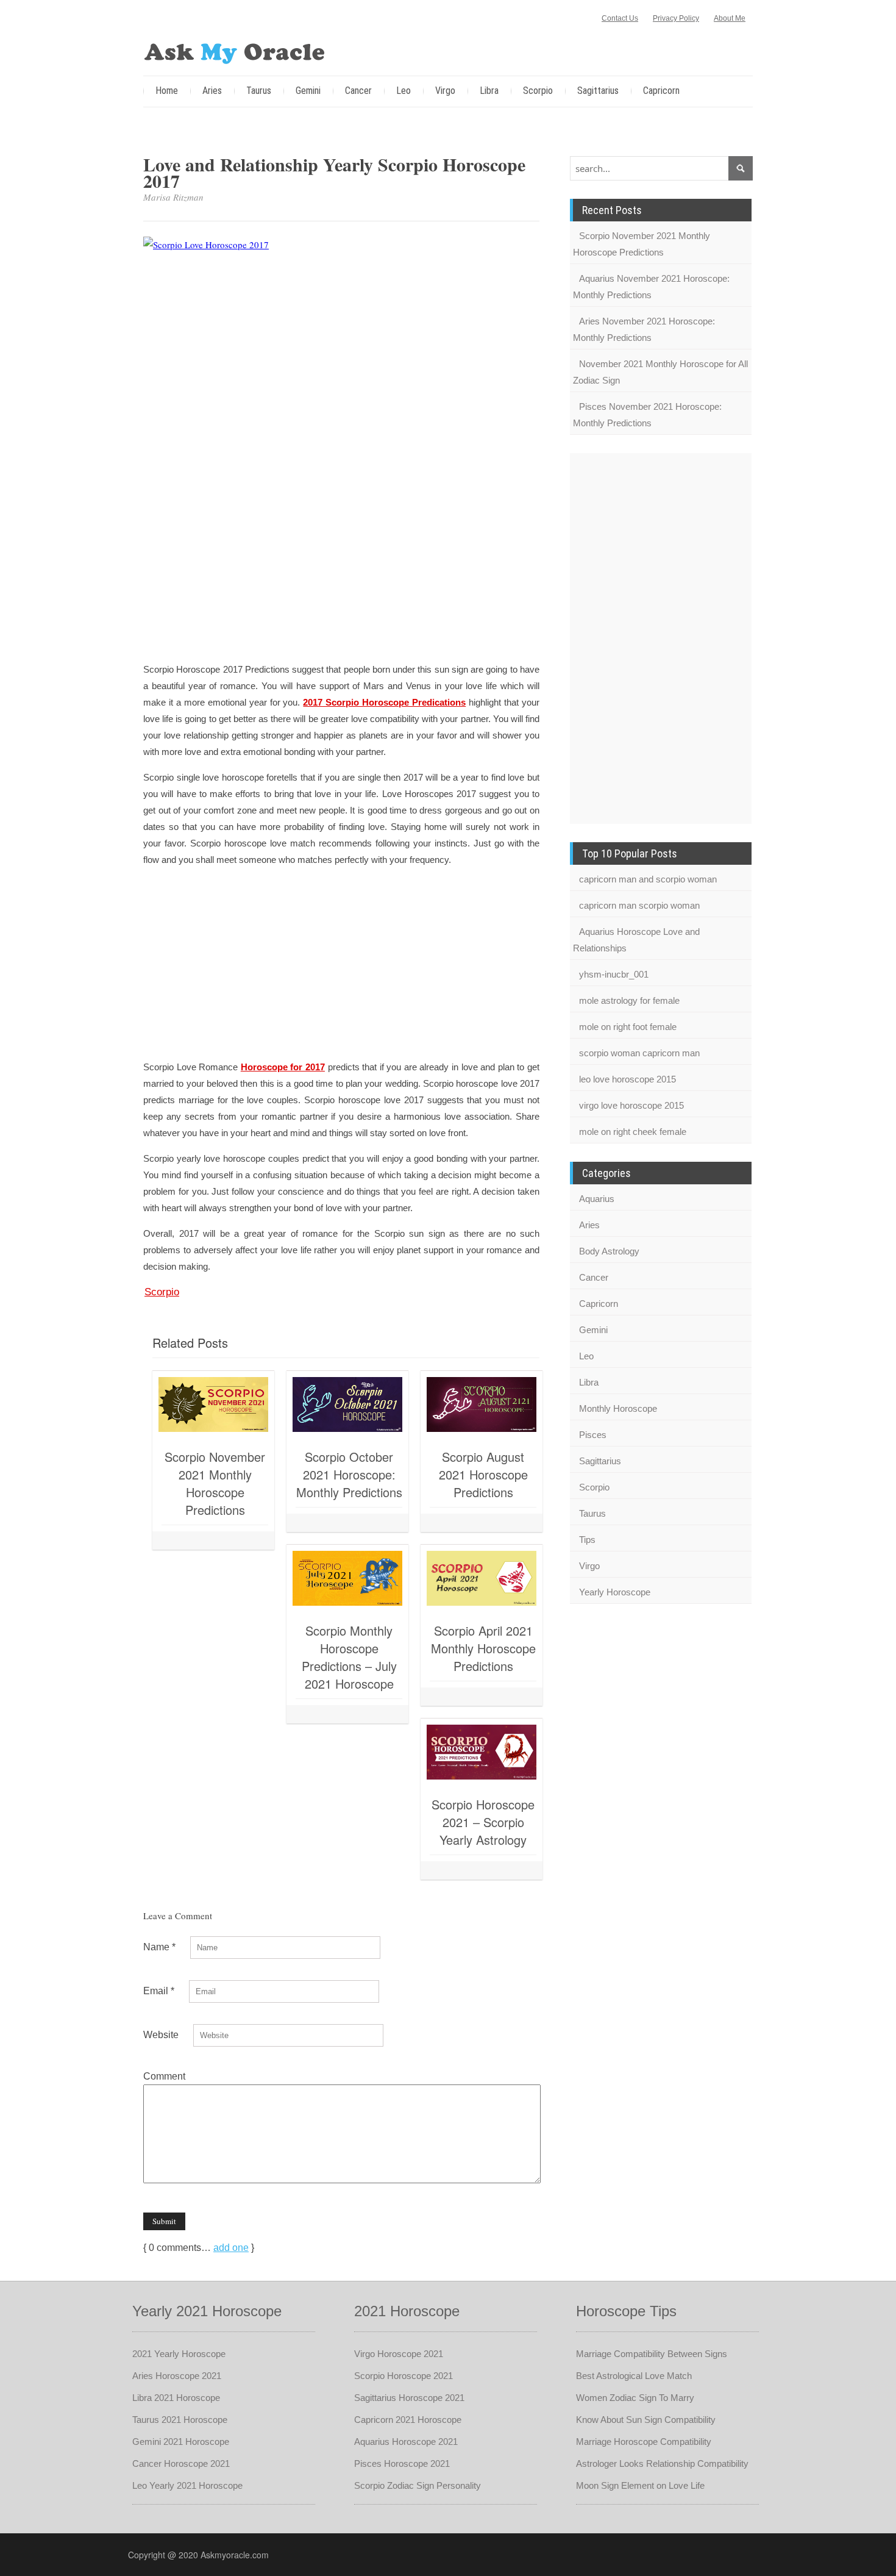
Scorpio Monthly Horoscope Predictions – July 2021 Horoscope (349, 1657)
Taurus (259, 91)
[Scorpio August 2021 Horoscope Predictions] (482, 1404)
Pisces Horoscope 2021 (402, 2463)
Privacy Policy (676, 18)
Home (167, 91)
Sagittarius (598, 91)
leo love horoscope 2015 (628, 1079)
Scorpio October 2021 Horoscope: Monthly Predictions (349, 1474)
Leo (404, 91)
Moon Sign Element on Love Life (640, 2485)
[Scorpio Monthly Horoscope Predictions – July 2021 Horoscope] (347, 1578)
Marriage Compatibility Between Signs (652, 2354)
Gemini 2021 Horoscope (181, 2442)
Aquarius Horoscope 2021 (406, 2442)
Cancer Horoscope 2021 (181, 2463)
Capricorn (661, 91)
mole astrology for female (629, 1000)
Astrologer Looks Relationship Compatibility (662, 2463)
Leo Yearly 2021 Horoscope (187, 2485)
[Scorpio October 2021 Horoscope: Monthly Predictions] (347, 1404)
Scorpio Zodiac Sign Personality (418, 2485)
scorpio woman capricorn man (639, 1053)
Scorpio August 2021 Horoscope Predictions (483, 1474)
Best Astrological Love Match (634, 2376)
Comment (164, 2076)
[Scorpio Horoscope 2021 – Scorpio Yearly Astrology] (482, 1752)
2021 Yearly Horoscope (179, 2354)
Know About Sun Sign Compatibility (646, 2420)
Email (159, 1991)
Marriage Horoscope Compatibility (644, 2442)
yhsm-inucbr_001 (614, 974)
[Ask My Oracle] (235, 51)
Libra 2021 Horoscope (176, 2398)
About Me (730, 18)
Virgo (445, 91)
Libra (489, 91)
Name (159, 1947)
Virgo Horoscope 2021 (399, 2354)
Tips (587, 1540)
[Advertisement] (341, 565)
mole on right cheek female (633, 1132)
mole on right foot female (628, 1027)
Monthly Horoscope (618, 1408)
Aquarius (597, 1199)
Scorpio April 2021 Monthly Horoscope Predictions (483, 1648)
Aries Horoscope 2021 (177, 2376)
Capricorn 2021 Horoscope (408, 2420)
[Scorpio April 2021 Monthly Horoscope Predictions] (482, 1578)
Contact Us (620, 18)
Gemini (308, 91)
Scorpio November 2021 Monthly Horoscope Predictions (215, 1483)
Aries (212, 91)
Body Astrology (609, 1251)
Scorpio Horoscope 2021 (404, 2376)
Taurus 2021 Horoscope (180, 2420)
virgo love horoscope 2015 (631, 1105)
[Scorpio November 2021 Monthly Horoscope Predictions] (213, 1404)
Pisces (593, 1435)
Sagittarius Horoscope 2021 (409, 2398)
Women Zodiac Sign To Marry (635, 2398)
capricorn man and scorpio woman (648, 879)
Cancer (358, 91)
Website (161, 2035)
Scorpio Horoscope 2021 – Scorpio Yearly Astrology (483, 1822)
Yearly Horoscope (615, 1592)
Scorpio (538, 91)
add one (231, 2248)
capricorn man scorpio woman (639, 905)
